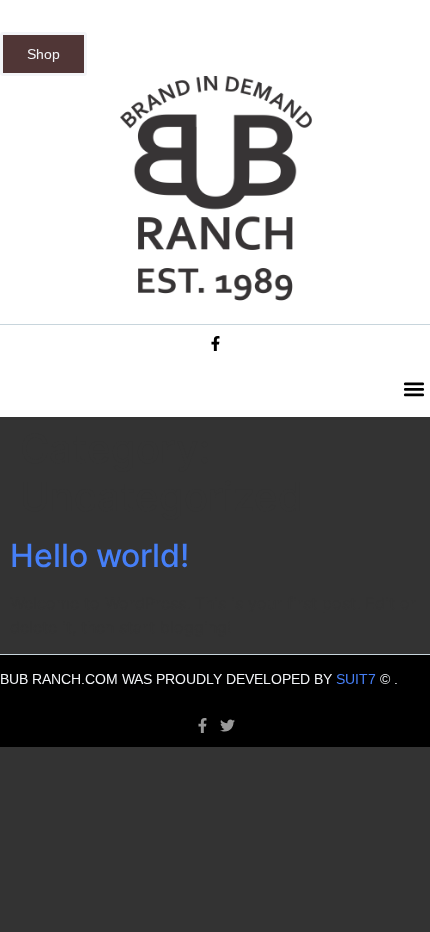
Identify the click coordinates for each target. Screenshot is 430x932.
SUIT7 (356, 679)
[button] (413, 389)
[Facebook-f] (215, 343)
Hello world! (99, 555)
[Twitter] (227, 725)
